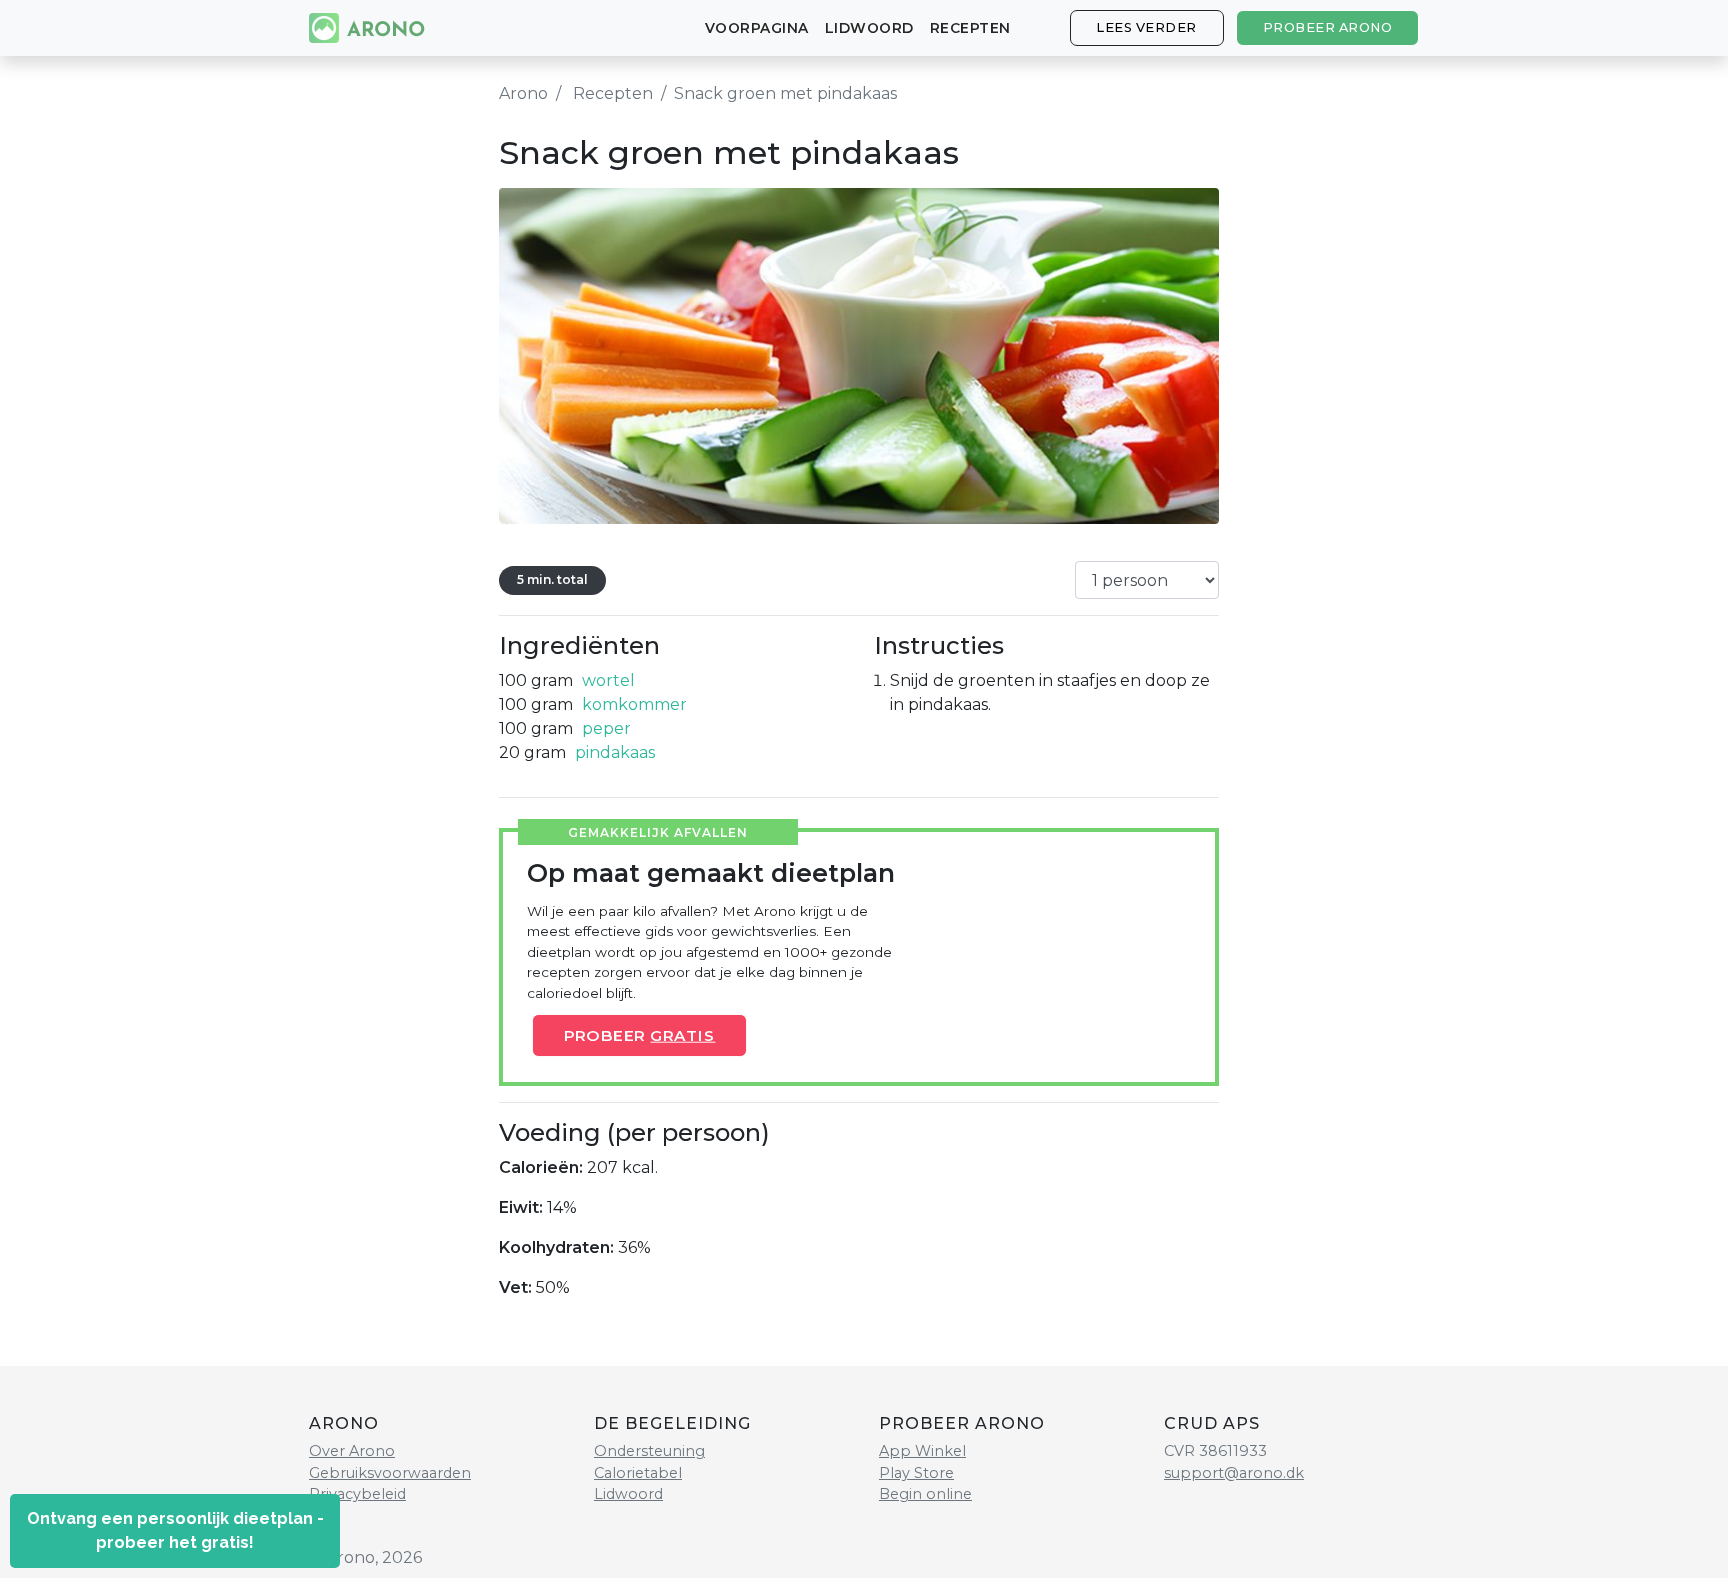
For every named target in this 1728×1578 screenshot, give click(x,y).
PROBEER (639, 1035)
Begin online (925, 1494)
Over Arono (352, 1451)
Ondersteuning (649, 1451)
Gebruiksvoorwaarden (390, 1473)
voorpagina (757, 28)
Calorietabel (638, 1473)
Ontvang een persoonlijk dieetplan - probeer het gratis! (175, 1530)
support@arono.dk (1234, 1473)
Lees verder (1146, 27)
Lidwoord (869, 28)
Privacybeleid (357, 1494)
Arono (523, 93)
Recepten (970, 28)
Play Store (916, 1473)
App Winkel (922, 1451)
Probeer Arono (1328, 27)
